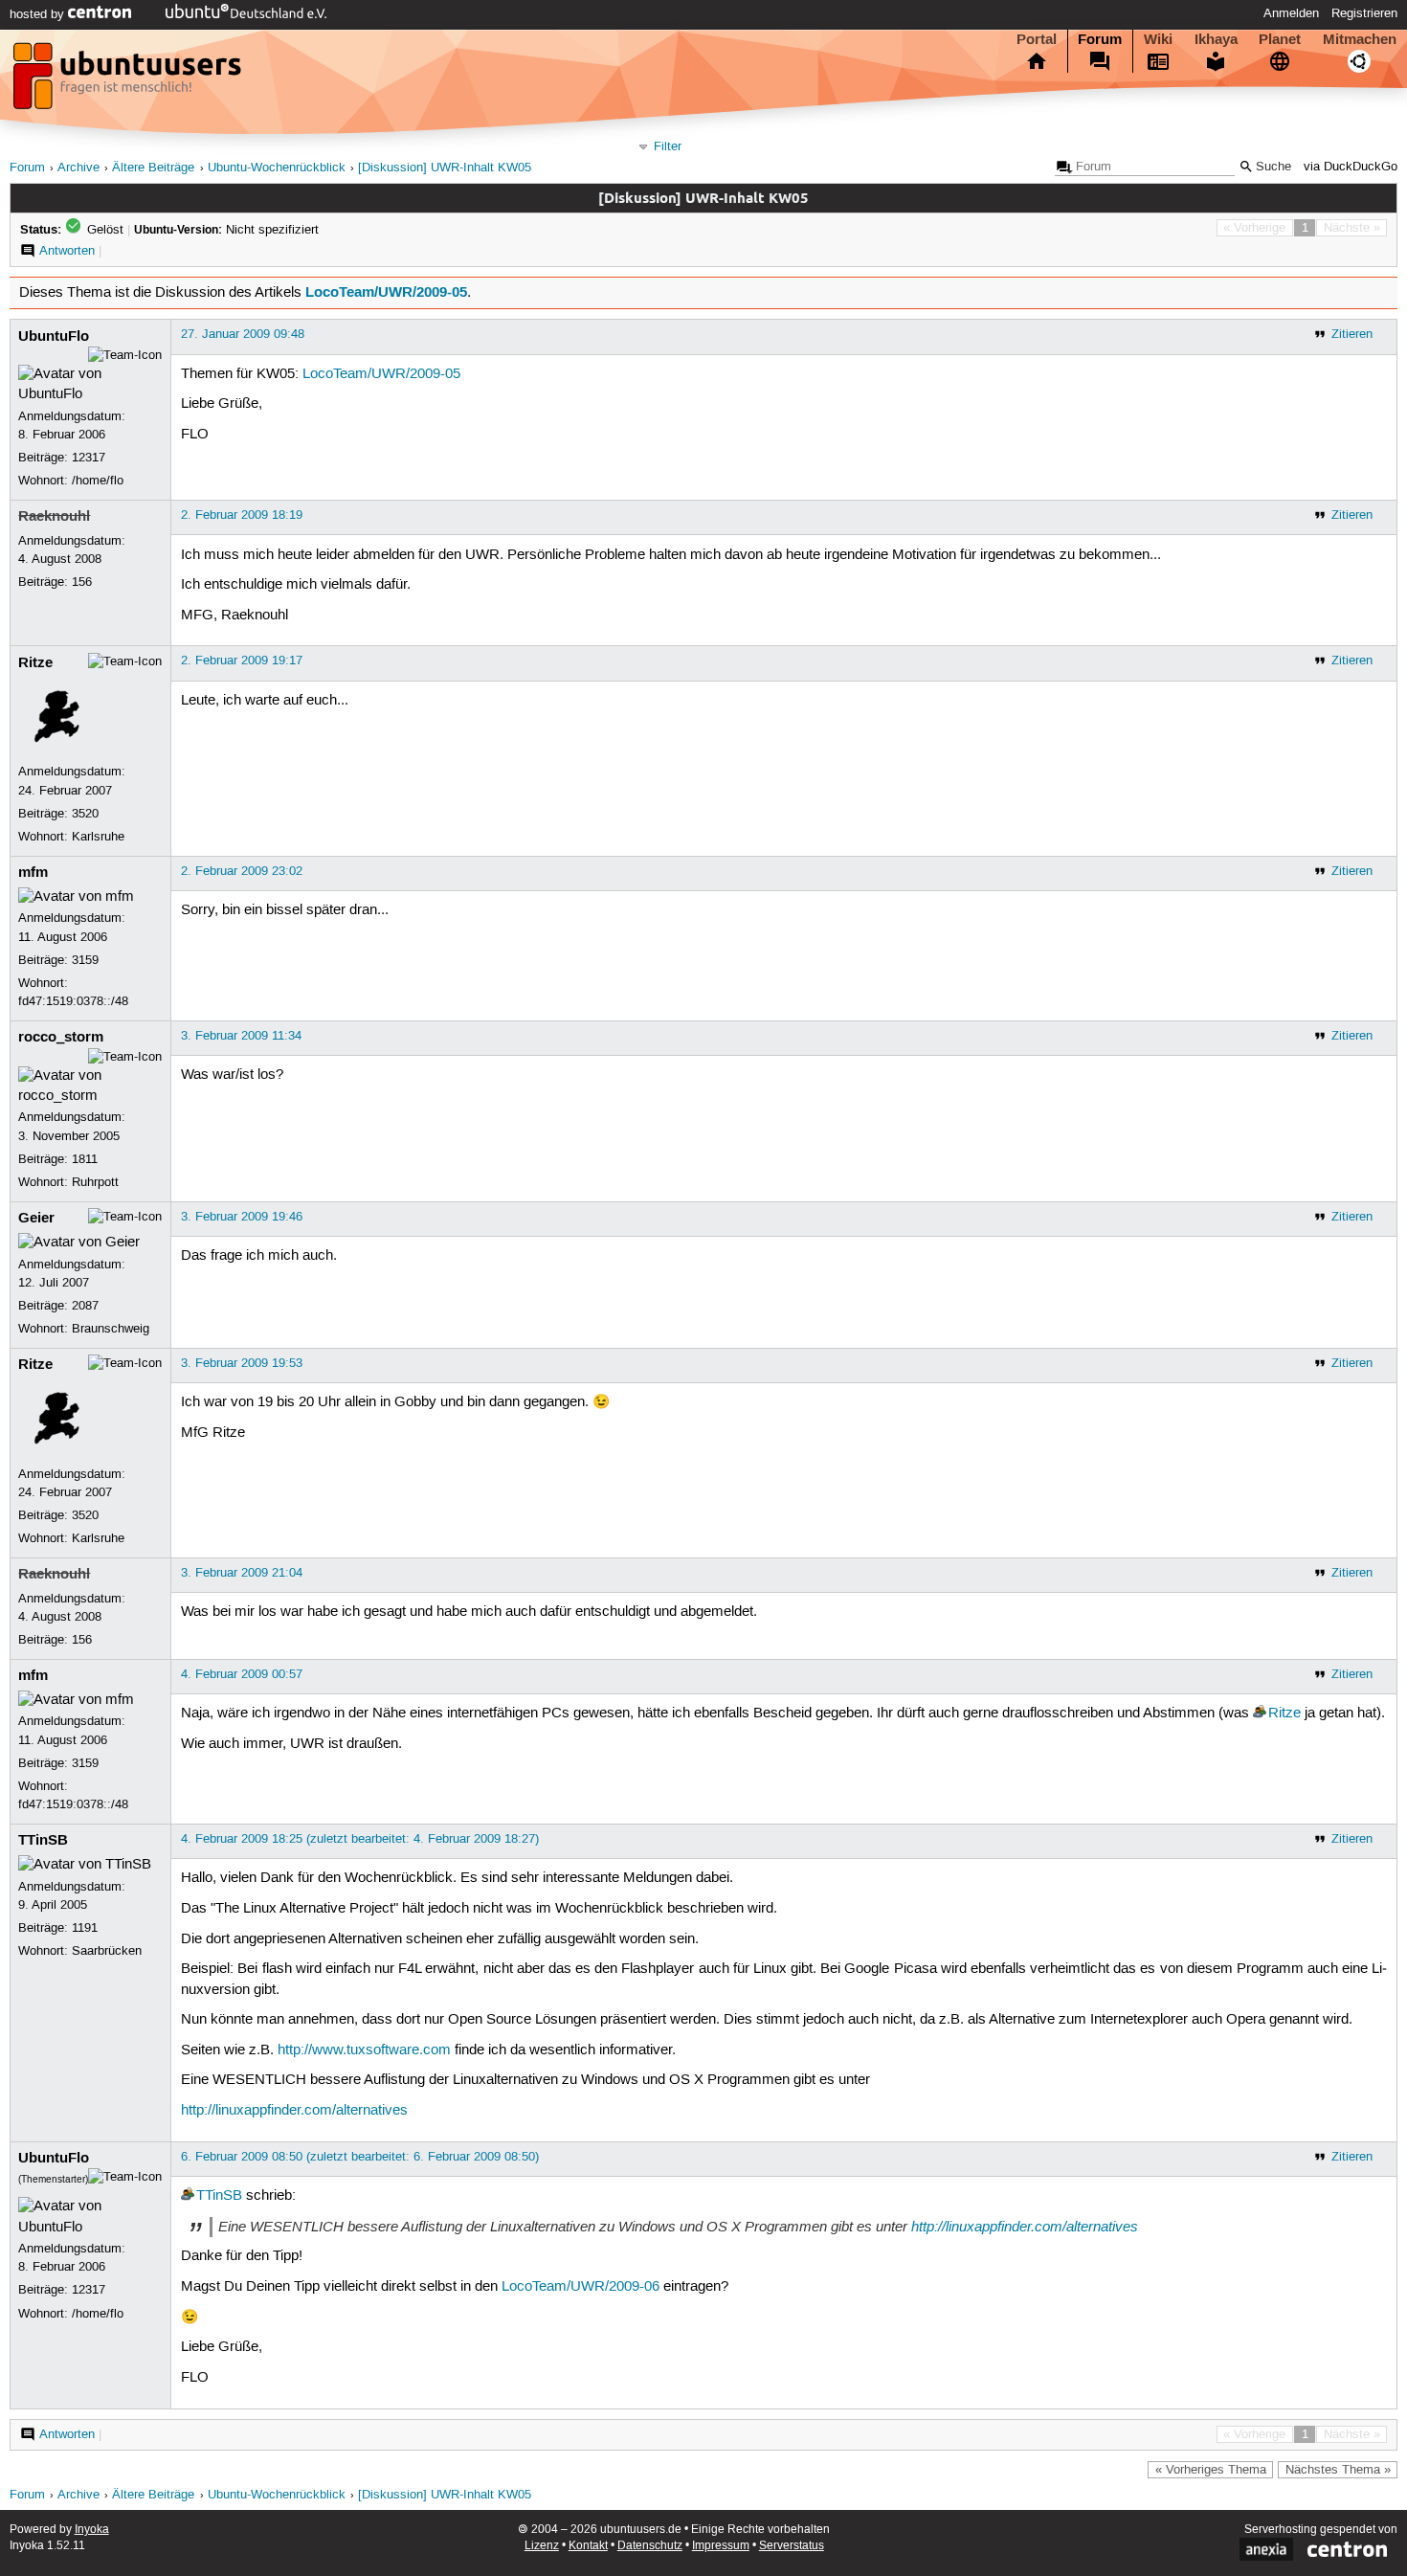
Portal (1037, 39)
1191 (85, 1928)
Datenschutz (650, 2546)
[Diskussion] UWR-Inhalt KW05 (445, 168)
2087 (85, 1306)
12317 (89, 458)
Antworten (67, 251)
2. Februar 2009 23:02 (242, 871)
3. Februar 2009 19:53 (242, 1363)
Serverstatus (792, 2546)
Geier (36, 1218)
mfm (33, 872)
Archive (78, 168)
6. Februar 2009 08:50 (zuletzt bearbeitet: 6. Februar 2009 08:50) (360, 2157)
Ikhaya (1216, 39)
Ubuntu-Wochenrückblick (277, 168)
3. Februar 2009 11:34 (241, 1036)
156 (82, 582)
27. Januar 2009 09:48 (243, 334)
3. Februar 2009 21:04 (242, 1573)
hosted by (39, 14)
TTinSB (43, 1840)
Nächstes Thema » (1338, 2470)
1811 (85, 1159)
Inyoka (92, 2530)
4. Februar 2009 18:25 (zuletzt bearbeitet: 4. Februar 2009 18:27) (360, 1839)
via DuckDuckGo (1351, 167)
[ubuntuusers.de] (129, 81)
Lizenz (542, 2546)
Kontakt (588, 2546)
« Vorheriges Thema (1211, 2470)
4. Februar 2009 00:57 (242, 1674)
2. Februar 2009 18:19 (242, 515)
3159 (85, 960)
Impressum (721, 2546)
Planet (1280, 39)
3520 (85, 814)
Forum (1100, 39)
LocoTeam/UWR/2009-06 (581, 2287)
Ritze (35, 662)
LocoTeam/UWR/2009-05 (386, 292)
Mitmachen (1360, 39)
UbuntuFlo (54, 336)
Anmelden (1291, 13)
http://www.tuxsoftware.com (364, 2050)
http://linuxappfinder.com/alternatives (294, 2111)
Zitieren (1352, 334)
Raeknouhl (54, 516)
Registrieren (1364, 13)
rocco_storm (61, 1037)
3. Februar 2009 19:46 (242, 1217)
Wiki (1158, 39)
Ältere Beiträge (153, 168)
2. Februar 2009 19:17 (242, 661)
